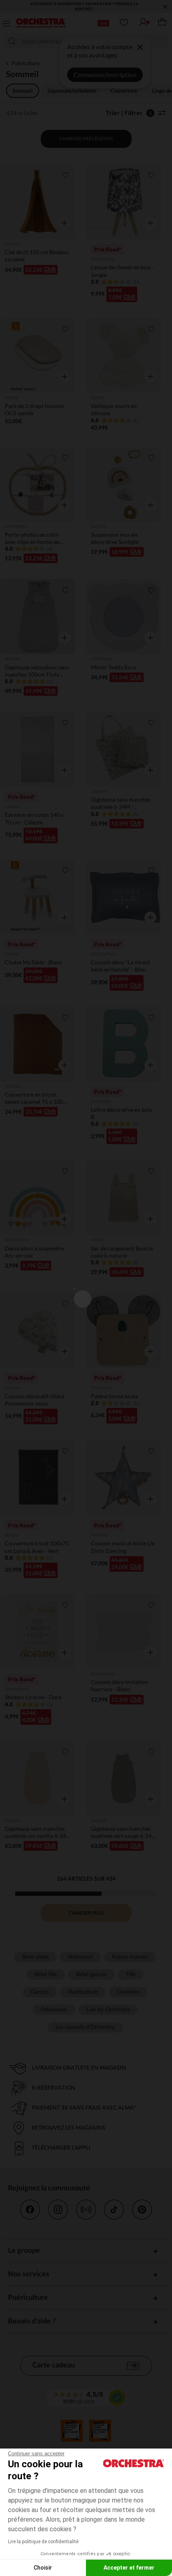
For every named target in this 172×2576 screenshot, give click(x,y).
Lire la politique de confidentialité (43, 2542)
